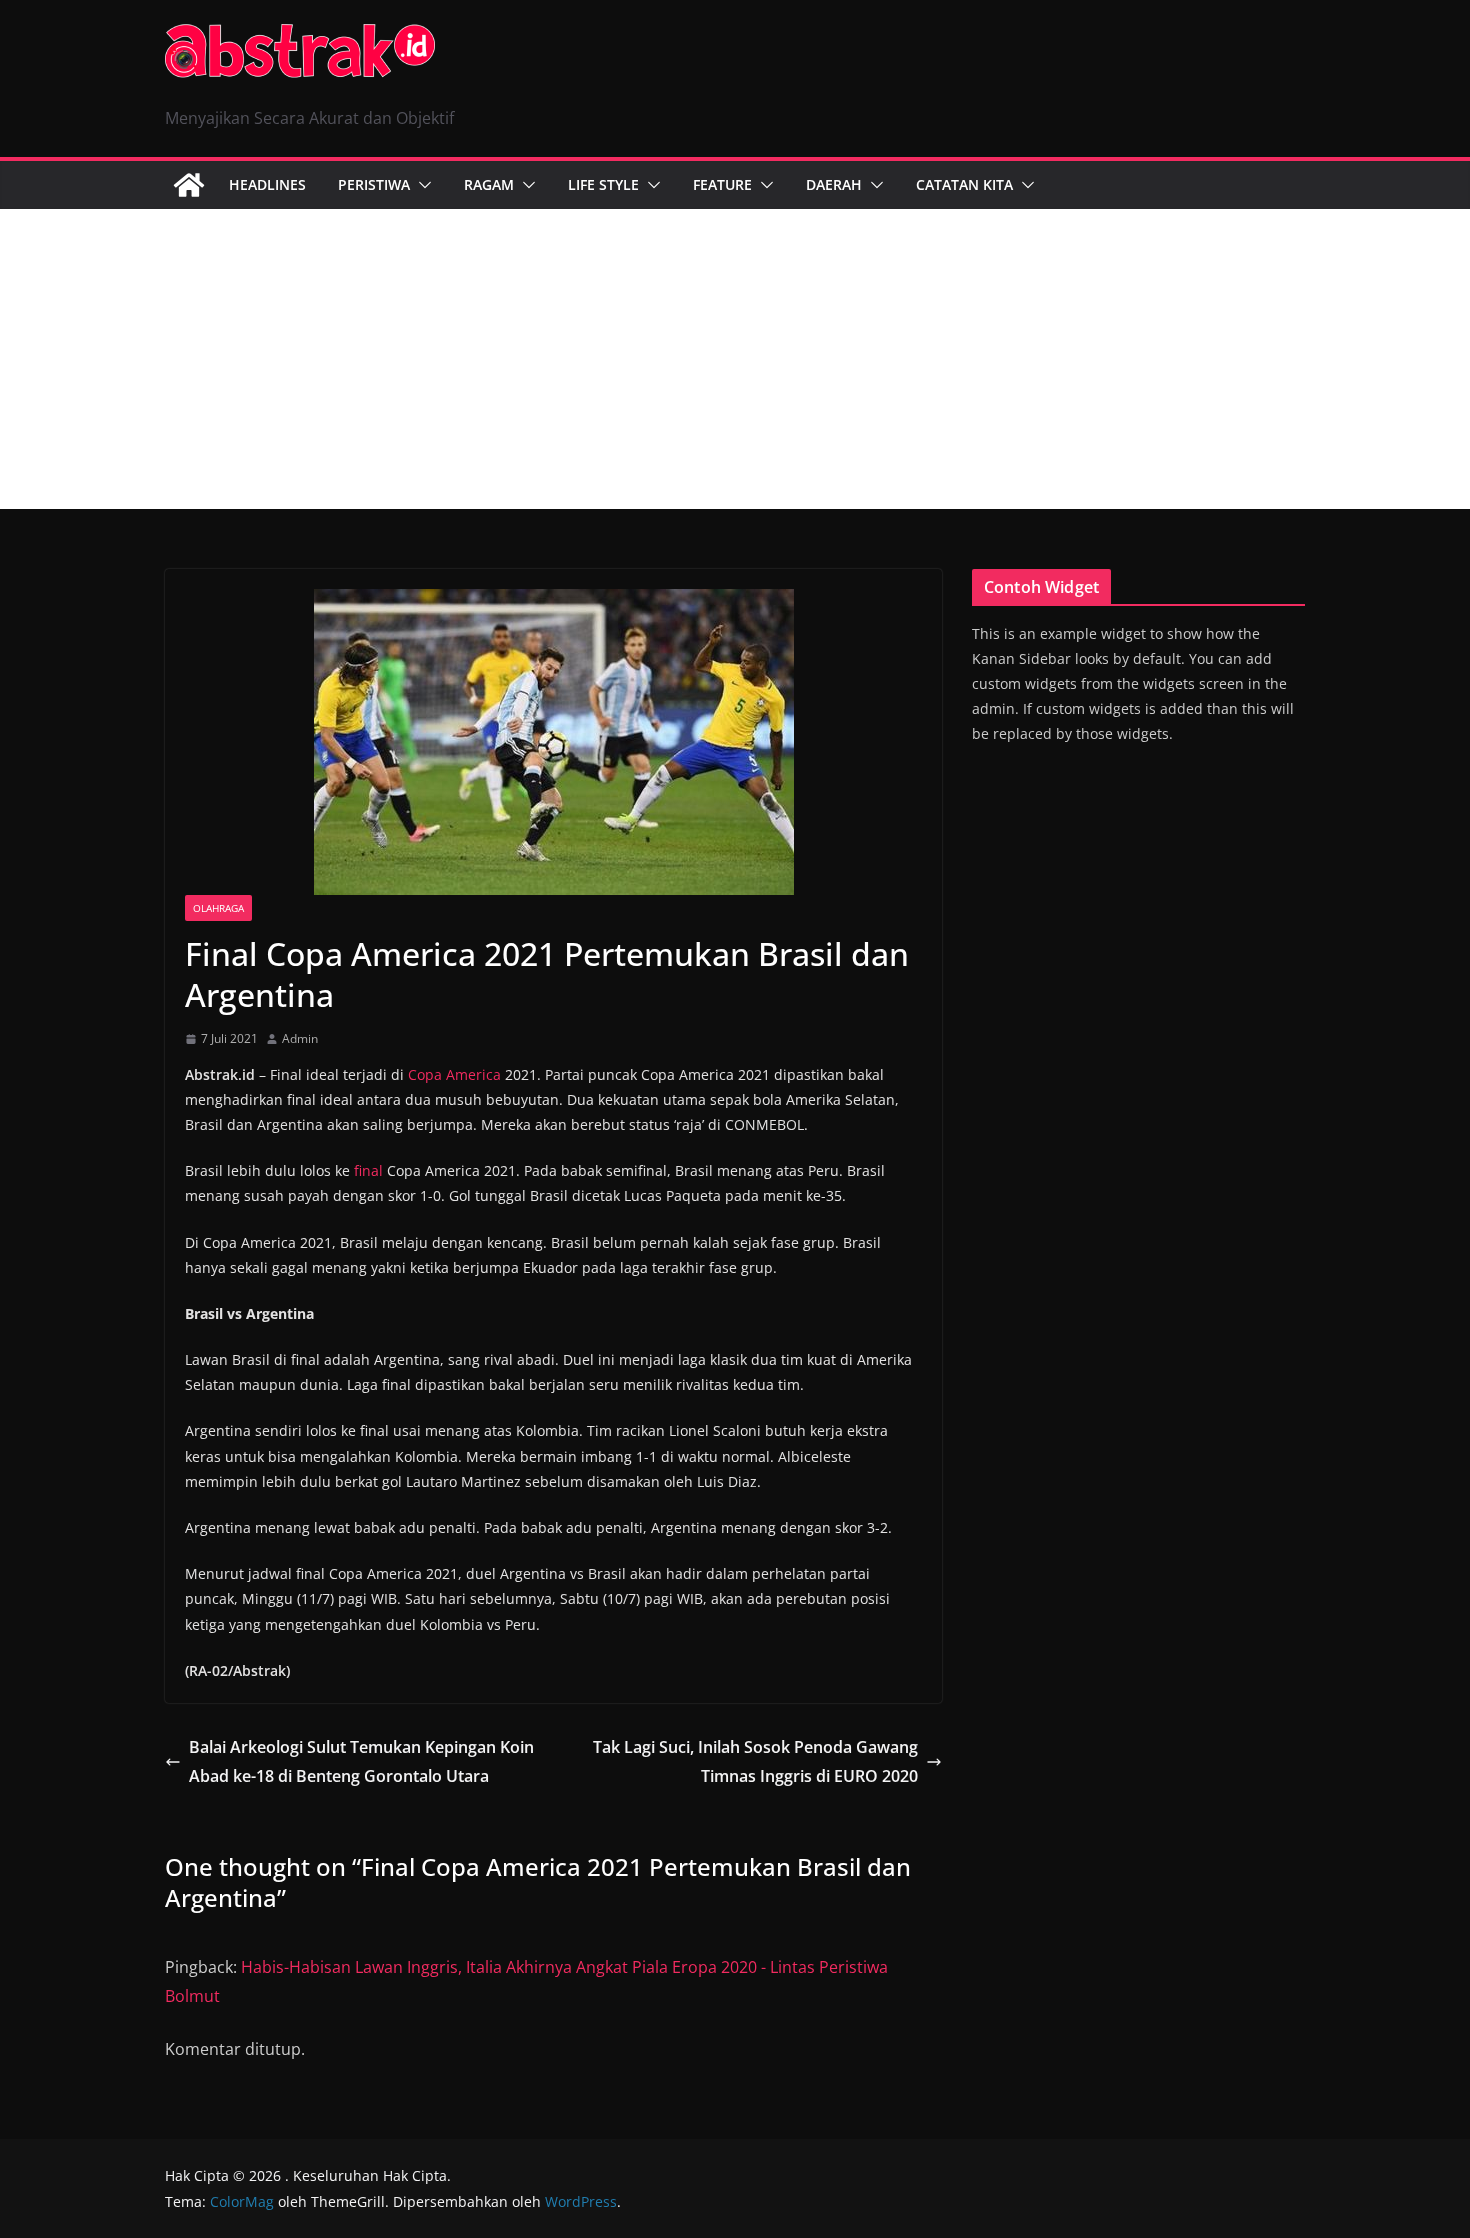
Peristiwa (374, 184)
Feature (722, 184)
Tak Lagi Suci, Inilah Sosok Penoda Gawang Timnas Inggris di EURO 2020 (755, 1761)
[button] (421, 185)
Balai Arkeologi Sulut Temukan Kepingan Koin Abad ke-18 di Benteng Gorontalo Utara (361, 1761)
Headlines (267, 184)
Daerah (834, 184)
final (368, 1170)
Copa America (454, 1074)
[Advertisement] (735, 359)
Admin (300, 1038)
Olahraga (218, 908)
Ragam (489, 184)
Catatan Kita (964, 184)
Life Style (603, 184)
